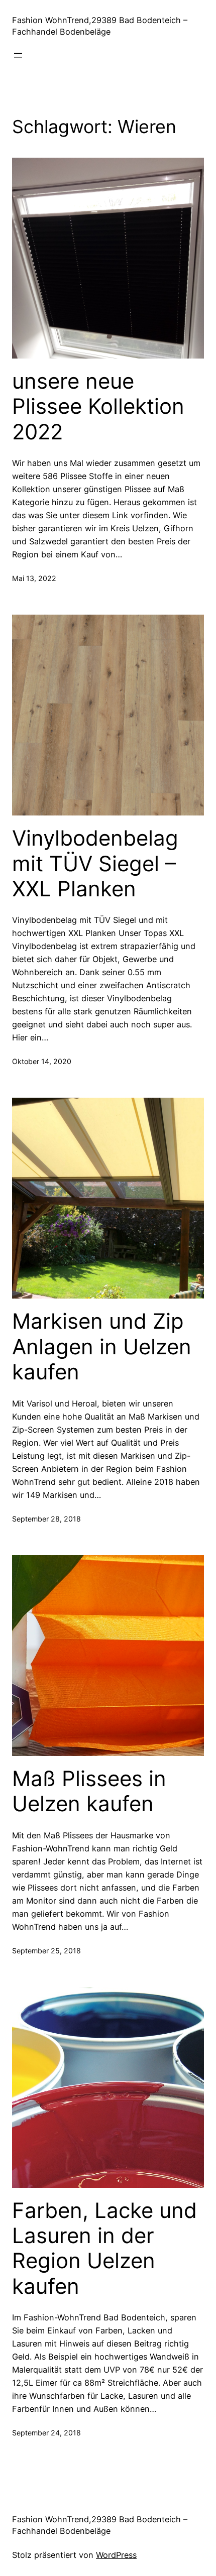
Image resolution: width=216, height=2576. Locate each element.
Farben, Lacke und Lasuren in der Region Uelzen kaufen (104, 2248)
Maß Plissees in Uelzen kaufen (89, 1791)
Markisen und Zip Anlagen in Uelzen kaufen (102, 1346)
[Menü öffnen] (18, 55)
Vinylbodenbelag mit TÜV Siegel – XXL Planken (95, 863)
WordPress (116, 2555)
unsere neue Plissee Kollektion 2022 (98, 406)
